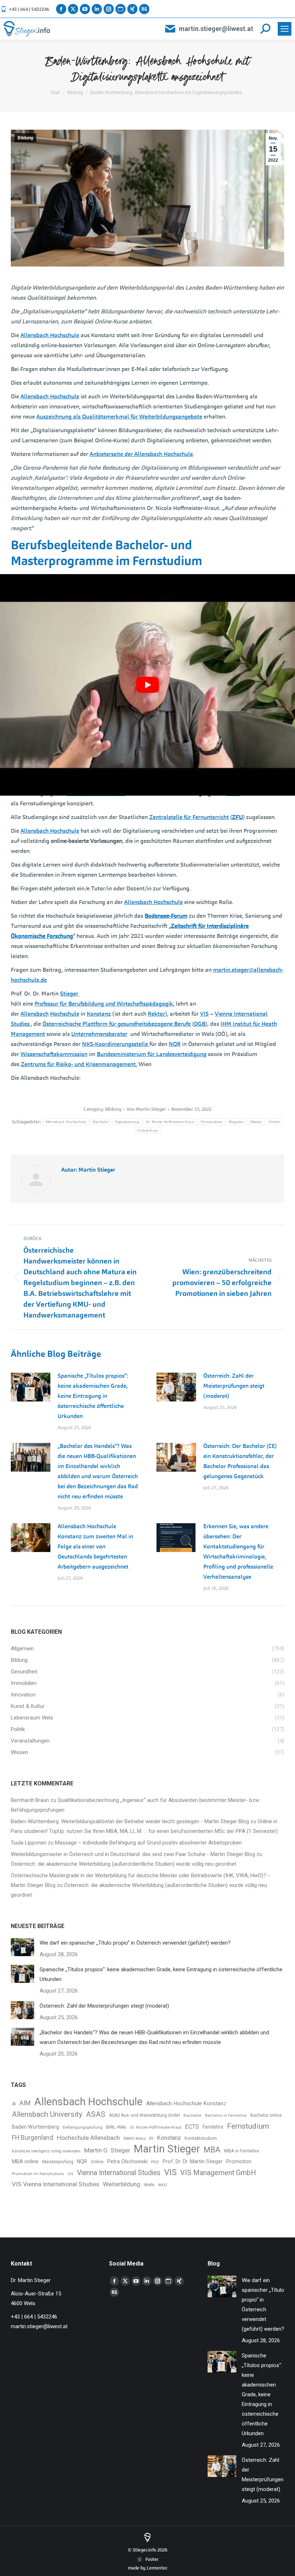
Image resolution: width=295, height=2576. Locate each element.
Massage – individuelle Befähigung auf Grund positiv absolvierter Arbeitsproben (148, 1843)
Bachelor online (266, 2115)
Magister (236, 1122)
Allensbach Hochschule (66, 1122)
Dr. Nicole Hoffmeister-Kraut (170, 1122)
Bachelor (101, 1122)
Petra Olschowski (127, 2161)
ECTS (192, 2127)
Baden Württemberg (35, 2127)
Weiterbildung (122, 2184)
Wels (149, 2185)
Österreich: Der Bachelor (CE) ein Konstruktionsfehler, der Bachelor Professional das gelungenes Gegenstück (240, 1461)
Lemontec (157, 2568)
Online (274, 1122)
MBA (212, 2150)
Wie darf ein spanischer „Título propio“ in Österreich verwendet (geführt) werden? (135, 1943)
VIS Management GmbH (218, 2173)
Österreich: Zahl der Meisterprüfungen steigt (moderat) (234, 1386)
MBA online (25, 2161)
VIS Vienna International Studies (56, 2184)
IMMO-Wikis (135, 2139)
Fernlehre (213, 2127)
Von (146, 1109)
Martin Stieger (167, 2149)
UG (71, 2174)
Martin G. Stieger (107, 2150)
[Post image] (31, 1387)
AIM (25, 2103)
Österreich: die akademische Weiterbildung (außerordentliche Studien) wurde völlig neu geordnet (124, 1864)
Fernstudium (212, 1122)
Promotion (239, 2162)
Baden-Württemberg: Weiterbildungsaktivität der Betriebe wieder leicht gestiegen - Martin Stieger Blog (130, 1821)
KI (151, 2138)
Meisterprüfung (58, 2162)
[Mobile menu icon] (285, 29)
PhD (155, 2162)
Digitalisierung (127, 1122)
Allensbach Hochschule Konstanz (186, 2103)
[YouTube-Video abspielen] (147, 685)
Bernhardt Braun (30, 1800)
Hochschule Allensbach (88, 2138)
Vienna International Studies (119, 2173)
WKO (162, 2185)
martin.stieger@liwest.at (216, 29)
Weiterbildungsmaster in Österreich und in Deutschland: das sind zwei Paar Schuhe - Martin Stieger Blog (133, 1854)
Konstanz (169, 2138)
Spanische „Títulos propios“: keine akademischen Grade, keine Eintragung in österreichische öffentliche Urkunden (93, 1396)
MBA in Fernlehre (242, 2151)
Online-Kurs (147, 1130)
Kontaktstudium (201, 2138)
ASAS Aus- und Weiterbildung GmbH (144, 2115)
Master (256, 1122)
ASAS (96, 2114)
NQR (82, 2161)
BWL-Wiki (116, 2127)
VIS (170, 2172)
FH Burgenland (33, 2138)
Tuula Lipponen (29, 1843)
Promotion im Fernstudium (38, 2174)
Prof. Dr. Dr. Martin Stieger (193, 2161)
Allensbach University (47, 2114)
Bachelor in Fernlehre (226, 2116)
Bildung (25, 138)
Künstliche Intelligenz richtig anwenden (46, 2151)
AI (14, 2104)
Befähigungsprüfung (83, 2127)
